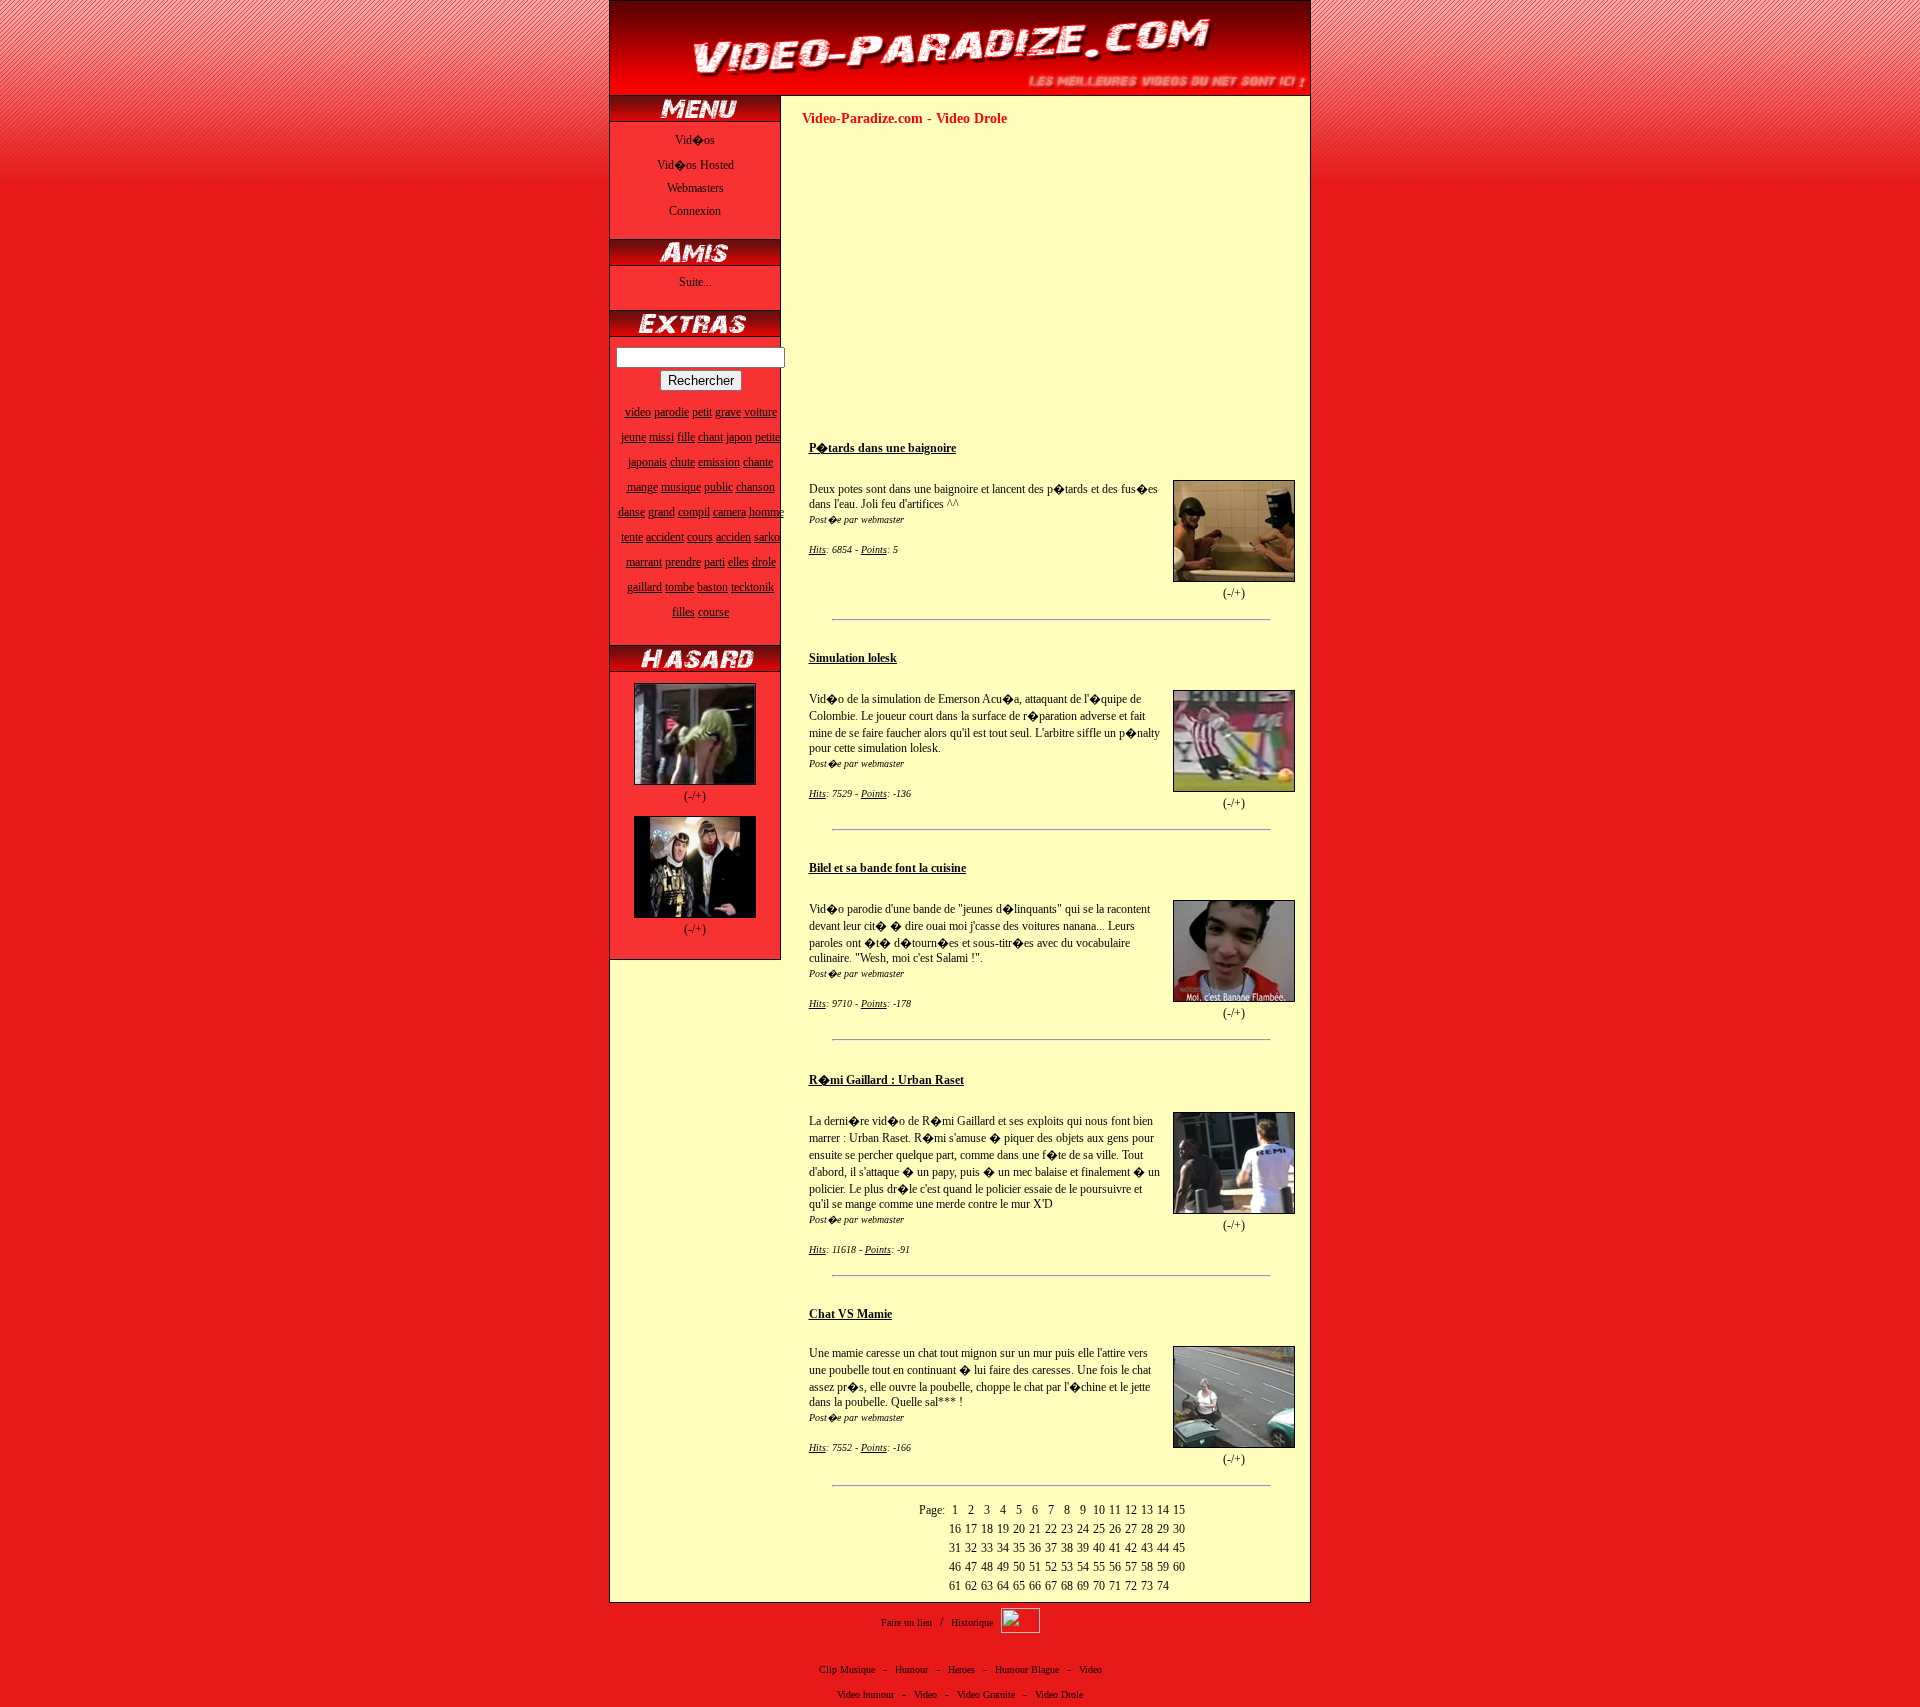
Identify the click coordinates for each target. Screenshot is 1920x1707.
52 (1051, 1567)
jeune (633, 437)
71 (1115, 1586)
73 (1147, 1586)
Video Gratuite (986, 1694)
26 (1115, 1529)
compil (694, 512)
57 (1131, 1567)
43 (1147, 1548)
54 (1083, 1567)
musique (681, 487)
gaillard (644, 587)
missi (661, 437)
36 (1035, 1548)
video (638, 412)
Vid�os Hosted (695, 165)
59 (1163, 1567)
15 (1179, 1510)
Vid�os (695, 140)
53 (1067, 1567)
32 (971, 1548)
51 (1035, 1567)
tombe (679, 587)
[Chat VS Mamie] (1234, 1444)
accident (665, 537)
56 (1115, 1567)
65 (1019, 1586)
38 (1067, 1548)
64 (1003, 1586)
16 (955, 1529)
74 (1163, 1586)
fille (686, 437)
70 (1099, 1586)
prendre (683, 562)
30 (1179, 1529)
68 (1067, 1586)
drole (764, 562)
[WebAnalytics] (1020, 1629)
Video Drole (1059, 1694)
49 (1003, 1567)
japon (739, 437)
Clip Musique (847, 1669)
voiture (760, 412)
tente (632, 537)
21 (1035, 1529)
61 (955, 1586)
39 (1083, 1548)
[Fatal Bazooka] (695, 914)
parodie (671, 412)
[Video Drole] (960, 87)
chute (682, 462)
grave (728, 412)
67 (1051, 1586)
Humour (911, 1669)
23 (1067, 1529)
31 (955, 1548)
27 (1131, 1529)
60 (1179, 1567)
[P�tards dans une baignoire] (1234, 578)
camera (729, 512)
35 (1019, 1548)
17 (971, 1529)
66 (1035, 1586)
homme (766, 512)
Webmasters (695, 188)
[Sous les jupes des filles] (695, 781)
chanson (755, 487)
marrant (644, 562)
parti (714, 562)
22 (1051, 1529)
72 (1131, 1586)
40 (1099, 1548)
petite (767, 437)
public (718, 487)
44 (1163, 1548)
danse (631, 512)
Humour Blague (1027, 1669)
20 (1019, 1529)
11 (1115, 1510)
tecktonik (752, 587)
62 (971, 1586)
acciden (733, 537)
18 (987, 1529)
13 (1147, 1510)
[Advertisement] (970, 276)
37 (1051, 1548)
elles (738, 562)
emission (719, 462)
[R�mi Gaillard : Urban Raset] (1234, 1210)
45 (1179, 1548)
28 (1147, 1529)
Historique (972, 1622)
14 (1163, 1510)
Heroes (961, 1669)
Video (1090, 1669)
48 (987, 1567)
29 (1163, 1529)
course (713, 612)
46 (955, 1567)
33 (987, 1548)
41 (1115, 1548)
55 (1099, 1567)
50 (1019, 1567)
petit (702, 412)
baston (712, 587)
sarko (767, 537)
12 (1131, 1510)
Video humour (865, 1694)
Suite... (695, 282)
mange (642, 487)
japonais (647, 462)
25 (1099, 1529)
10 (1099, 1510)
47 (971, 1567)
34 (1003, 1548)
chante (758, 462)
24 (1083, 1529)
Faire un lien (906, 1622)
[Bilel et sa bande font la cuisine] (1234, 998)
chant (710, 437)
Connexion (695, 211)
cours (700, 537)
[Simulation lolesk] (1234, 788)
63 (987, 1586)
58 (1147, 1567)
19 (1003, 1529)
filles (683, 612)
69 (1083, 1586)
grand (661, 512)
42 (1131, 1548)
